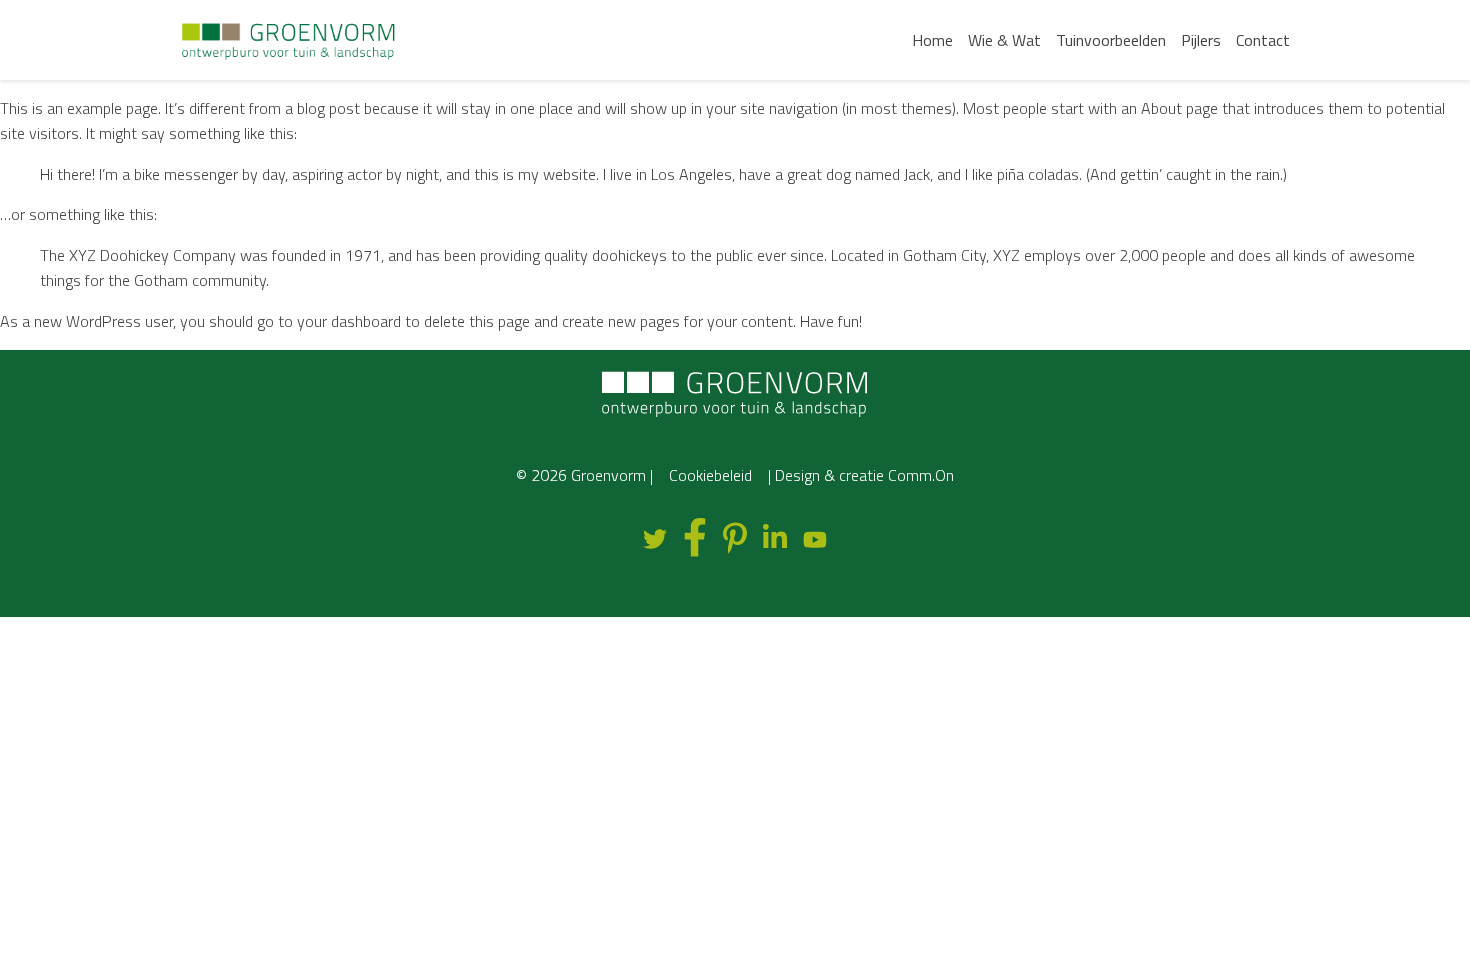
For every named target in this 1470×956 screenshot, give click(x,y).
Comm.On (921, 475)
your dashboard (349, 321)
